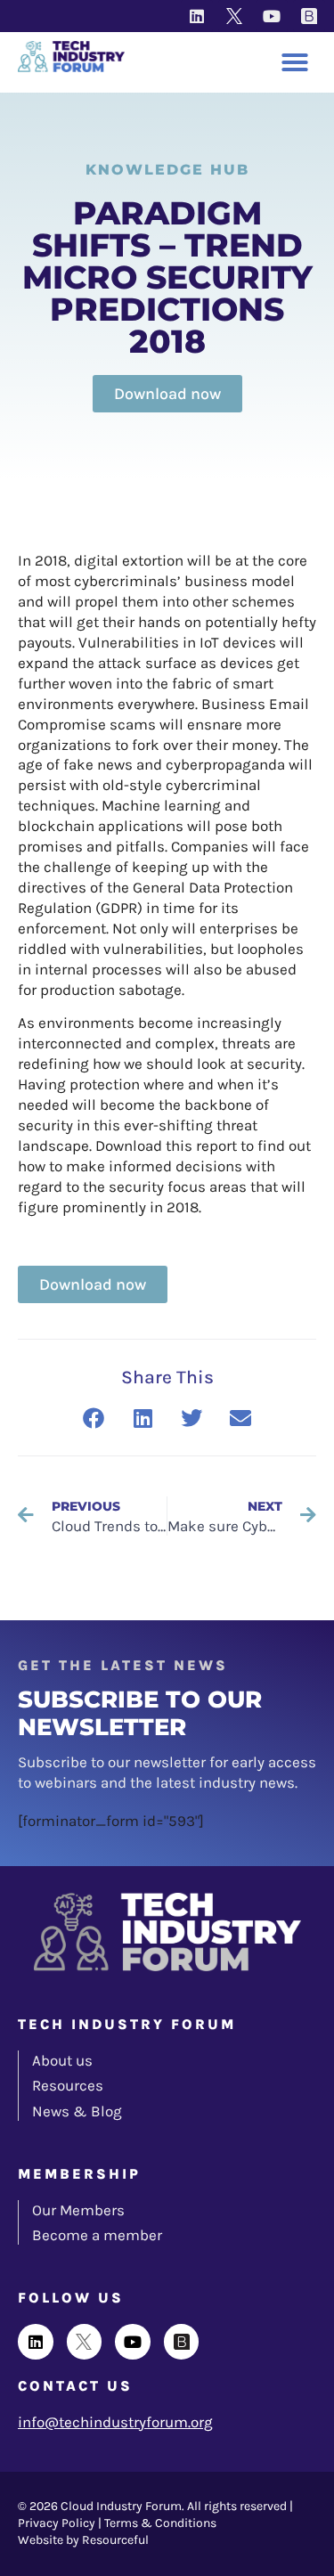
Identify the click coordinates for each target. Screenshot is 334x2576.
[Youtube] (272, 16)
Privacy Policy (57, 2523)
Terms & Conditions (160, 2523)
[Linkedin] (197, 16)
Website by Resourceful (83, 2540)
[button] (295, 62)
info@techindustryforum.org (115, 2422)
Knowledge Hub (167, 170)
